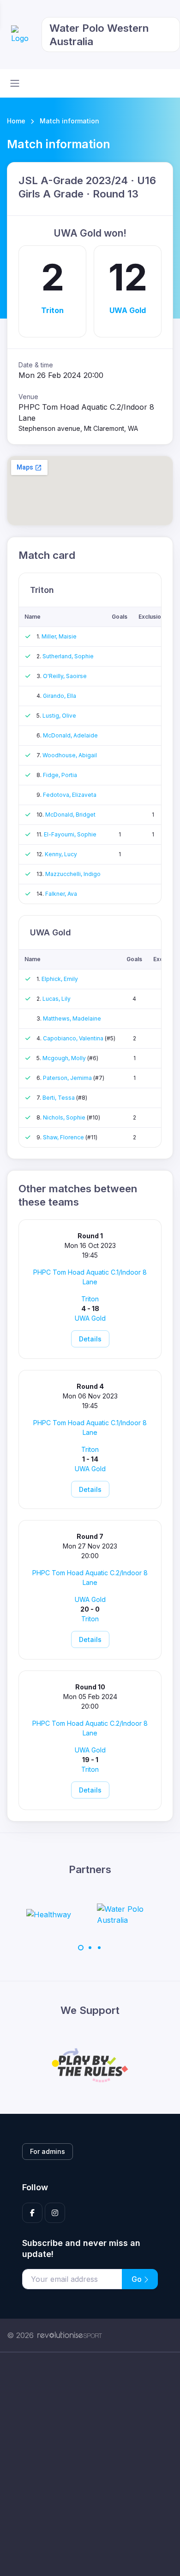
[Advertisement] (90, 2464)
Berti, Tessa (59, 1098)
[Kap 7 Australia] (138, 1915)
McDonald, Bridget (70, 815)
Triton (52, 310)
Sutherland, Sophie (68, 656)
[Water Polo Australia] (55, 1915)
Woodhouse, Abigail (70, 755)
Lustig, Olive (59, 716)
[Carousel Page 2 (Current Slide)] (90, 1948)
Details (90, 1339)
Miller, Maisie (59, 636)
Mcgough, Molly (65, 1058)
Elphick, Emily (60, 979)
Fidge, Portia (60, 775)
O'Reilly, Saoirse (65, 676)
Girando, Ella (60, 696)
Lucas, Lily (57, 999)
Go (138, 2279)
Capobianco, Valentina (74, 1038)
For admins (48, 2151)
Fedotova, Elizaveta (70, 795)
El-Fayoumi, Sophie (70, 834)
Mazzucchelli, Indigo (73, 874)
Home (16, 121)
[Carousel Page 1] (81, 1948)
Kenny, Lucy (61, 854)
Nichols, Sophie (65, 1117)
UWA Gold (128, 310)
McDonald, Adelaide (70, 735)
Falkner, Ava (61, 894)
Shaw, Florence (64, 1137)
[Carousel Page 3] (99, 1948)
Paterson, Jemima (68, 1078)
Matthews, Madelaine (72, 1018)
